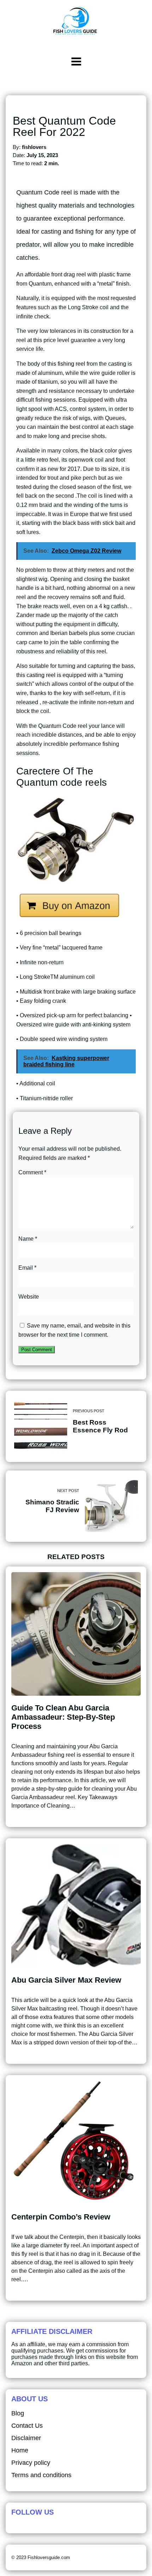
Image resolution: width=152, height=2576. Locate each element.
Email (27, 1268)
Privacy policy (31, 2463)
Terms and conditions (41, 2475)
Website (29, 1297)
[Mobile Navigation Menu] (76, 61)
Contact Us (27, 2426)
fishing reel (71, 364)
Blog (18, 2413)
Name (28, 1239)
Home (20, 2450)
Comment (32, 1172)
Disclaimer (26, 2438)
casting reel (41, 675)
